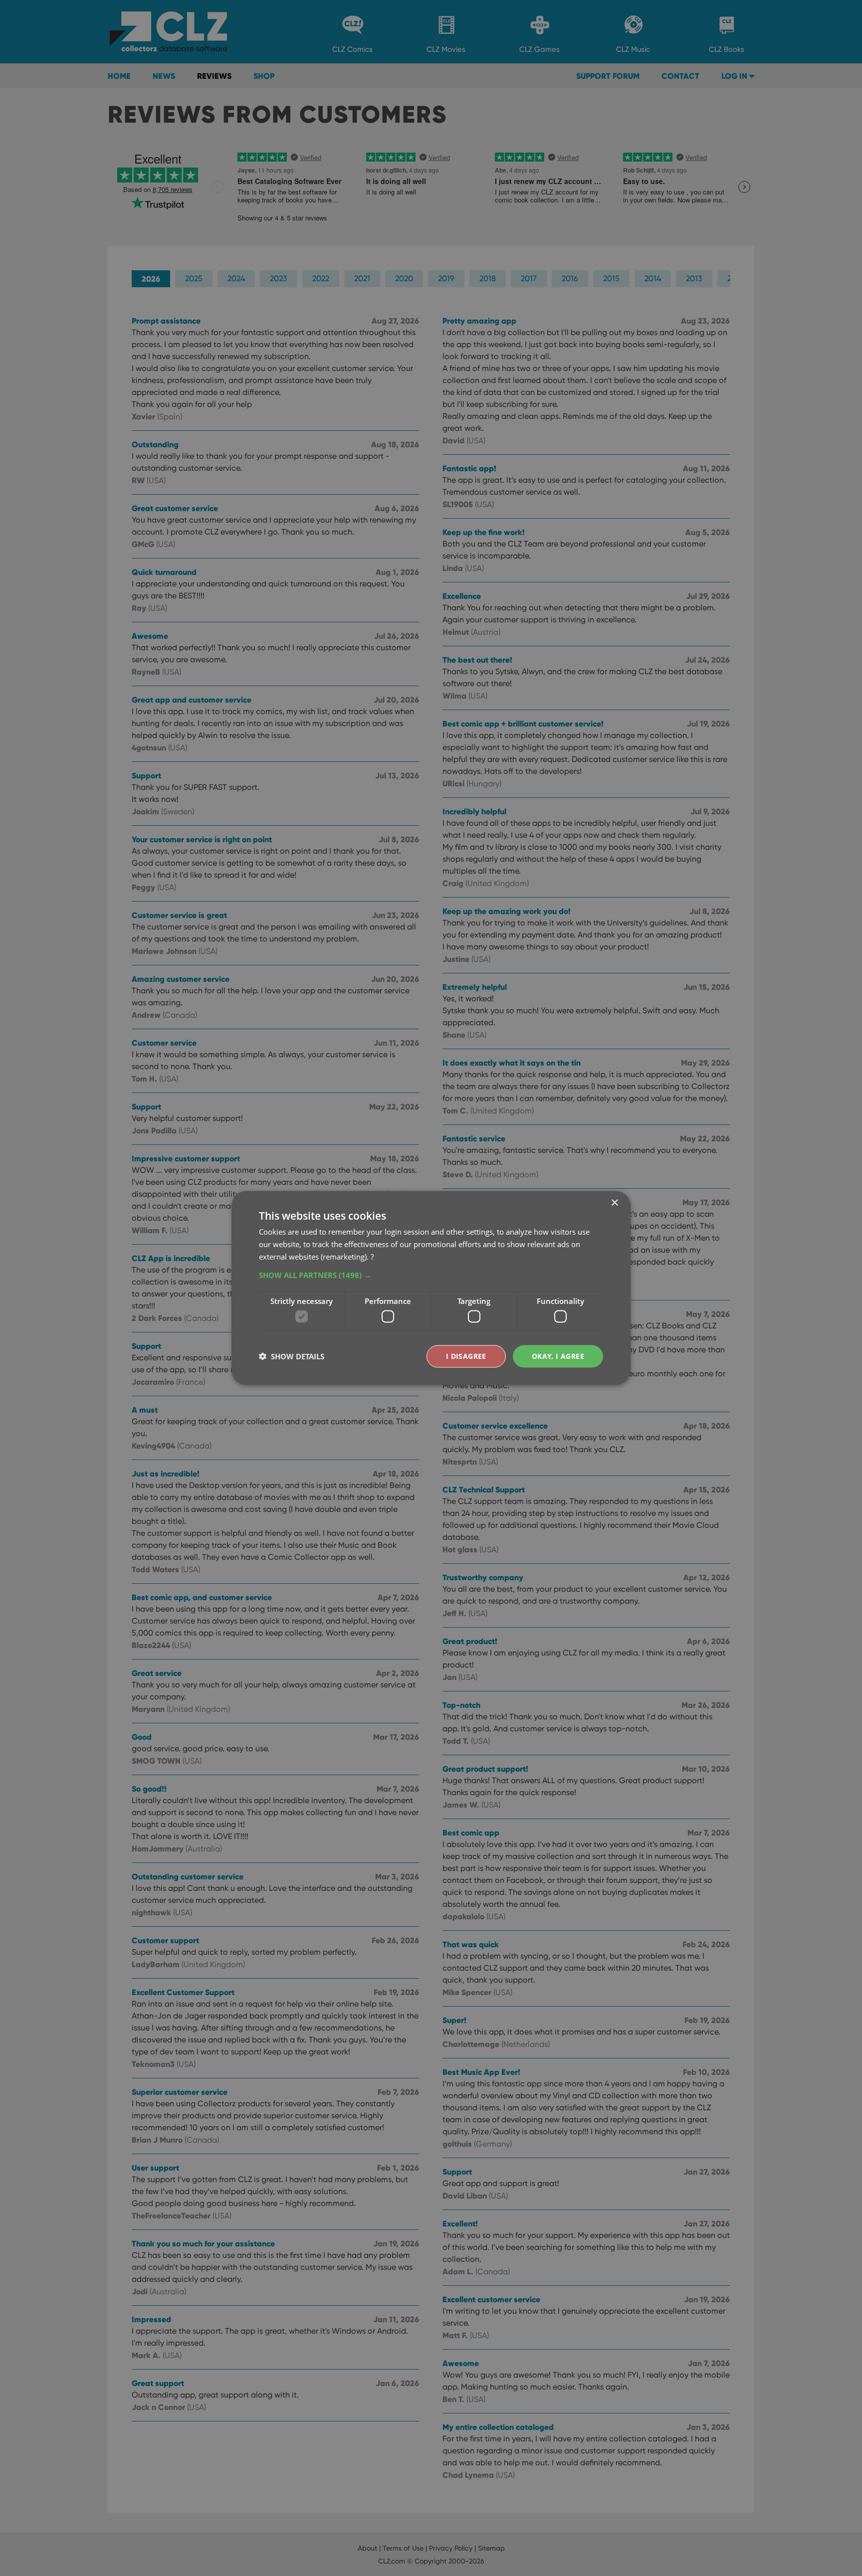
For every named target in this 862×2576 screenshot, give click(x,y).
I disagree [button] (466, 1356)
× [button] (614, 1203)
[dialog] (431, 1288)
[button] (431, 1275)
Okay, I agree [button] (558, 1356)
